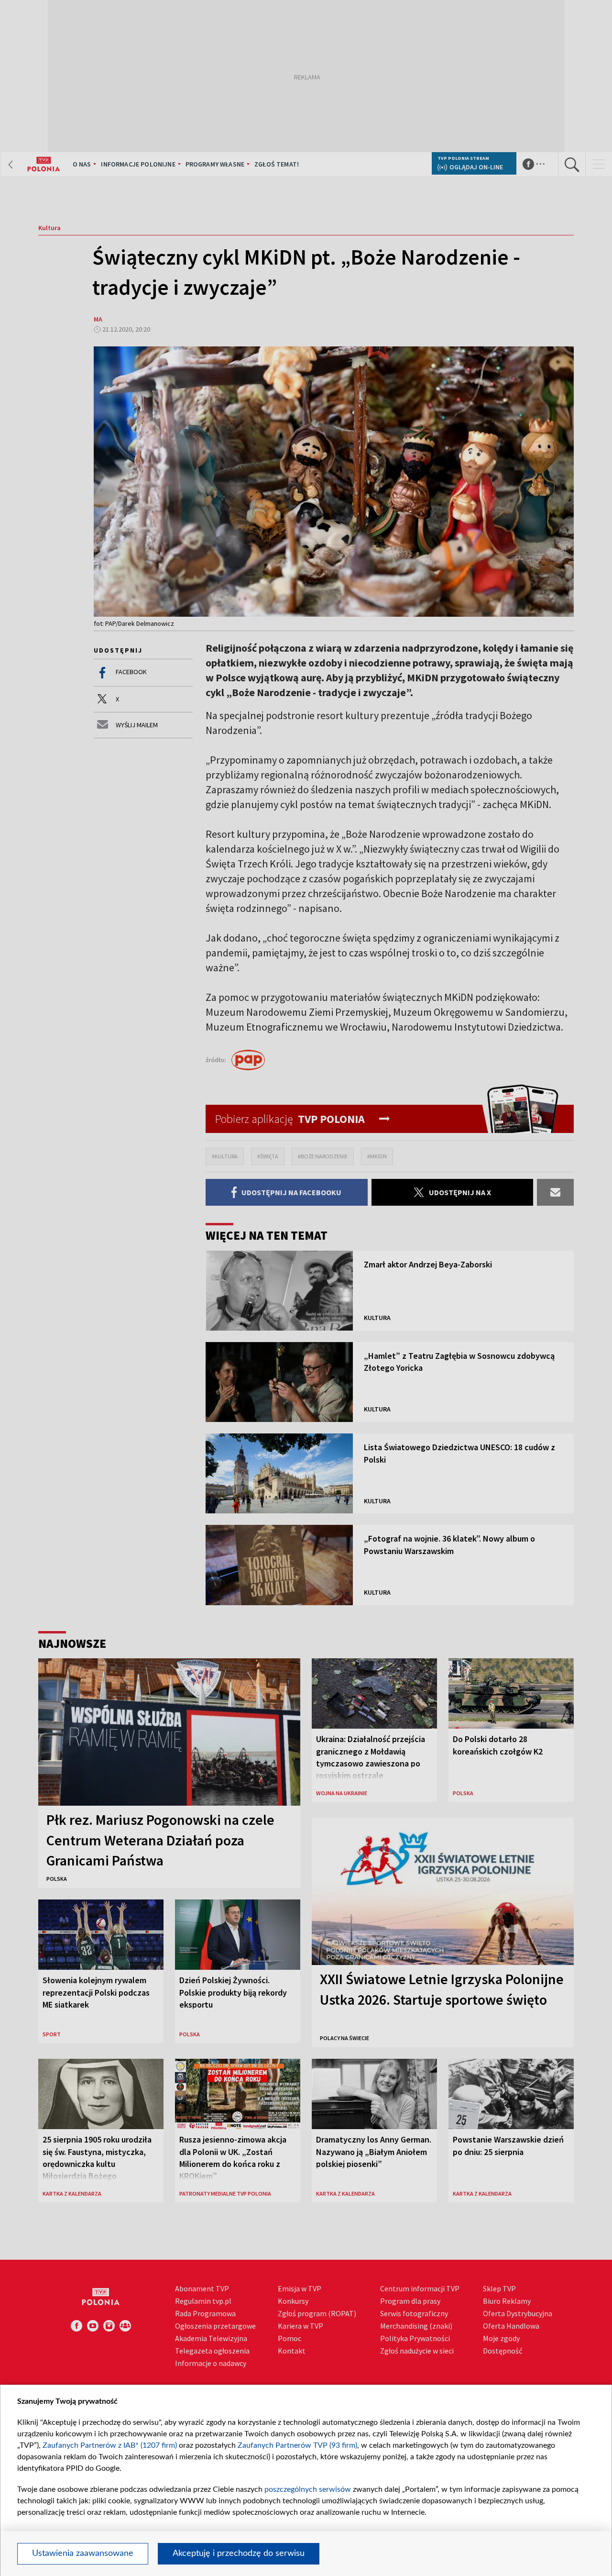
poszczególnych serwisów (308, 2489)
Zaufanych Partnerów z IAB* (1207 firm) (110, 2445)
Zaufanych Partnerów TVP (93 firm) (297, 2445)
